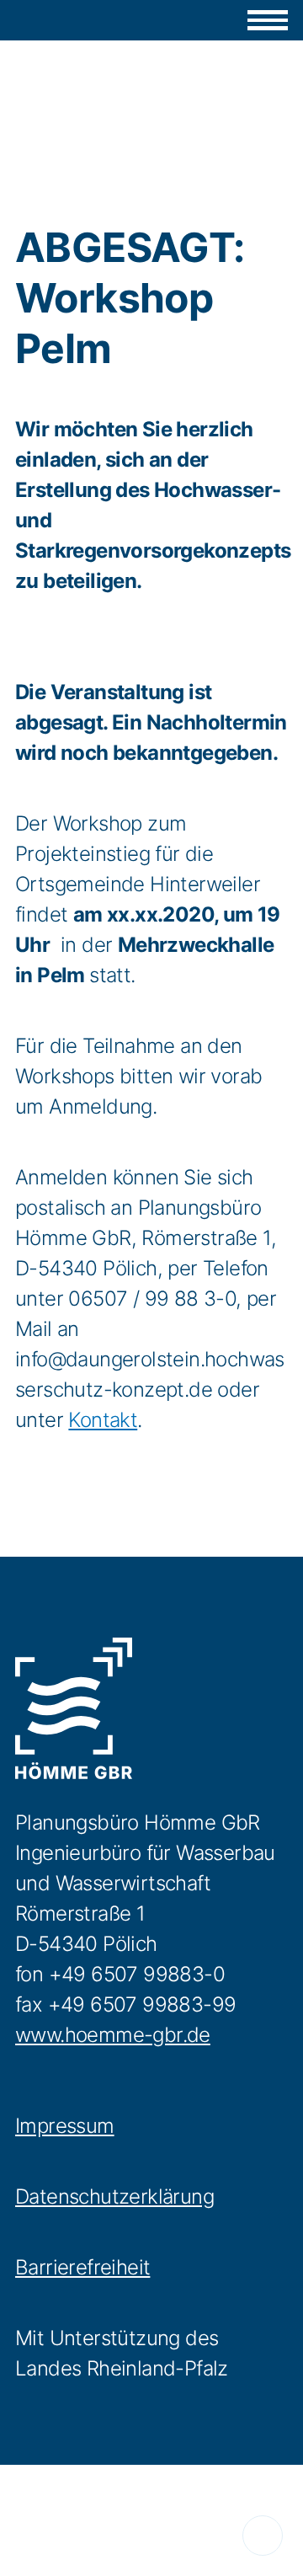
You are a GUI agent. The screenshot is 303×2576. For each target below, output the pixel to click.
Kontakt (103, 1420)
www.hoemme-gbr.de (113, 2035)
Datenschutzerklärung (114, 2197)
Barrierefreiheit (82, 2267)
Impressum (65, 2126)
